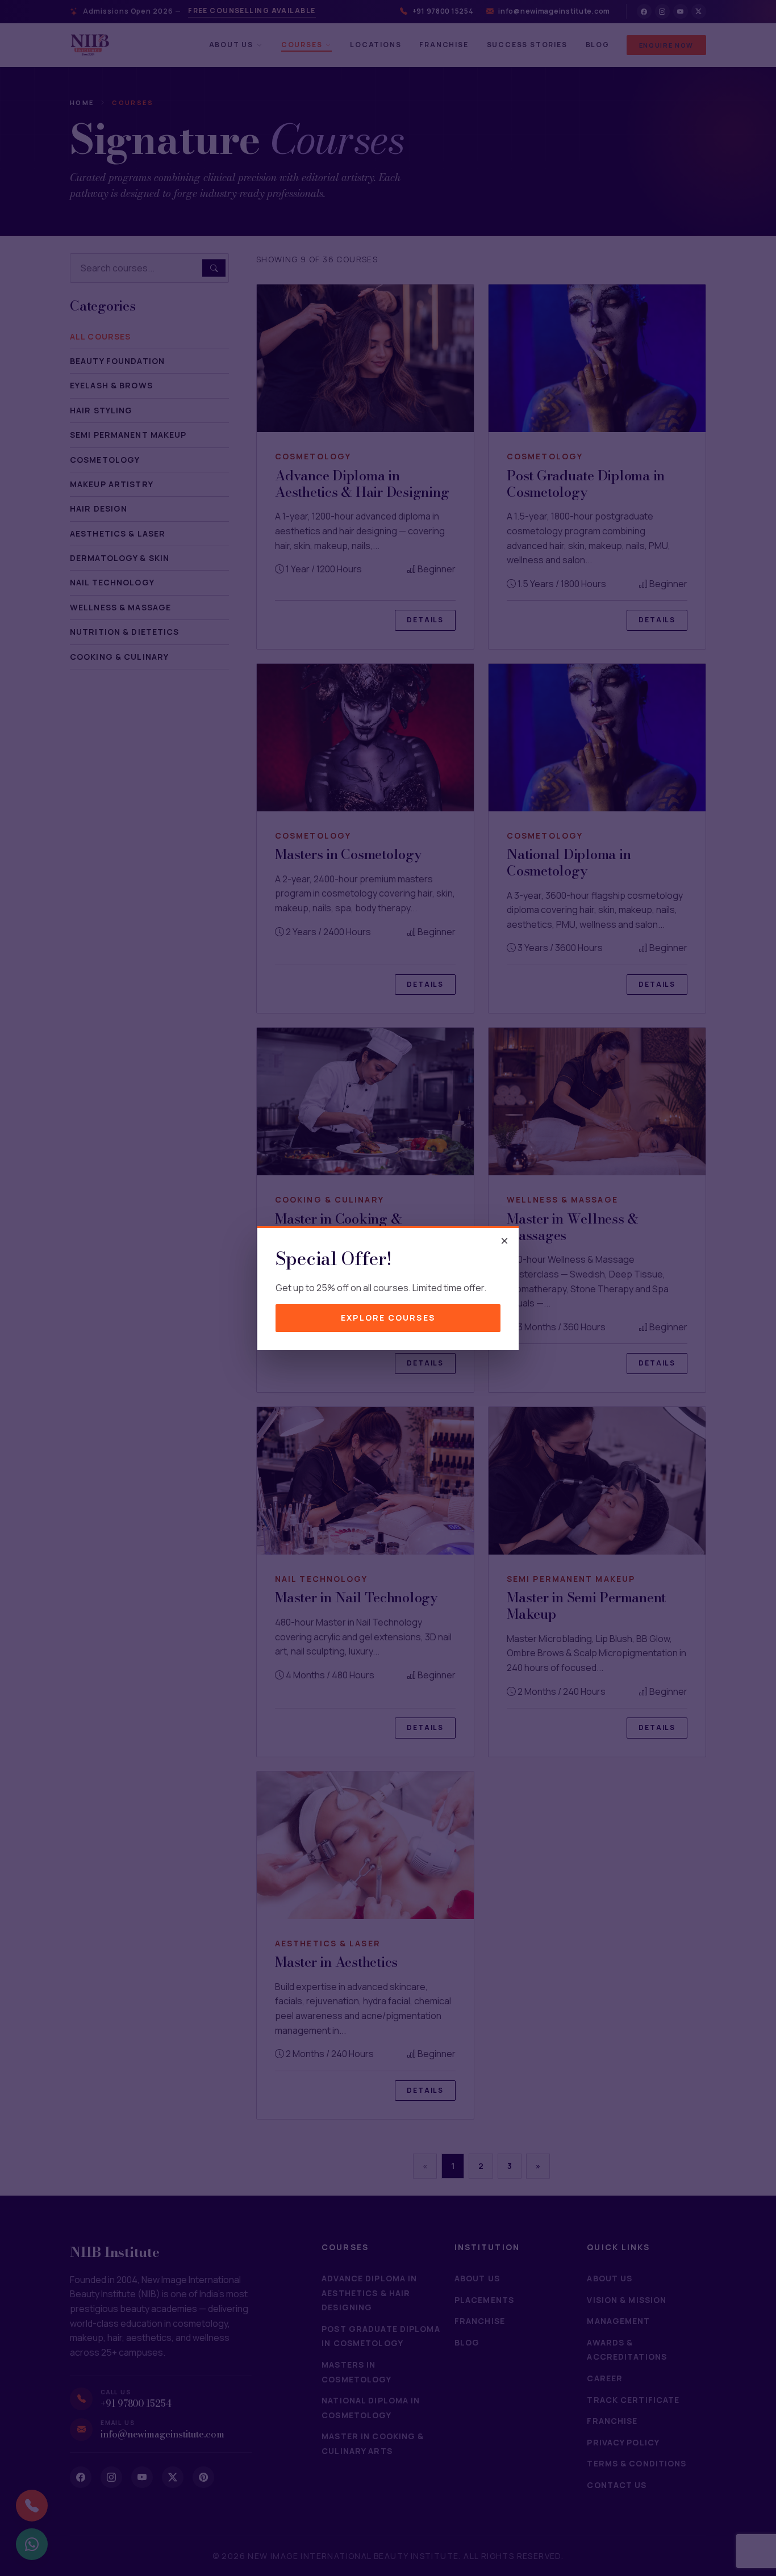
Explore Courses (388, 1318)
